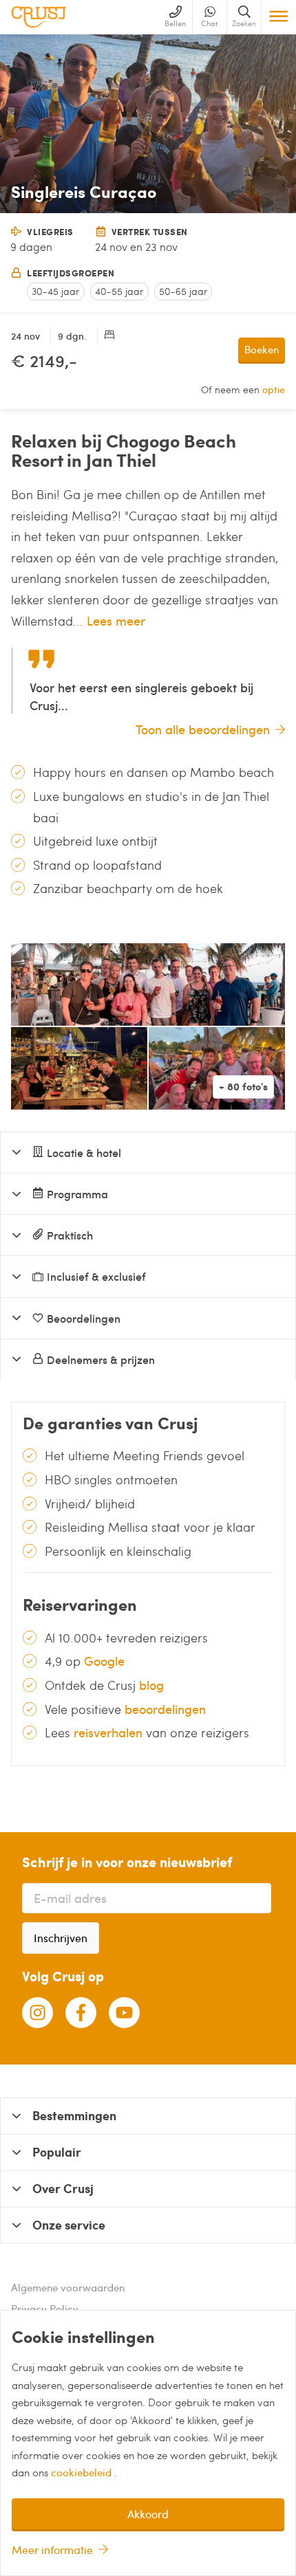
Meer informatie (52, 2550)
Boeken (262, 349)
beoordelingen (165, 1709)
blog (151, 1685)
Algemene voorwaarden (68, 2287)
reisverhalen (108, 1732)
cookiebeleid (83, 2472)
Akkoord (148, 2514)
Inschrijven (61, 1938)
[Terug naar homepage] (39, 17)
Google (104, 1661)
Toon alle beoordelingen (203, 729)
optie (274, 389)
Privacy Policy (45, 2309)
